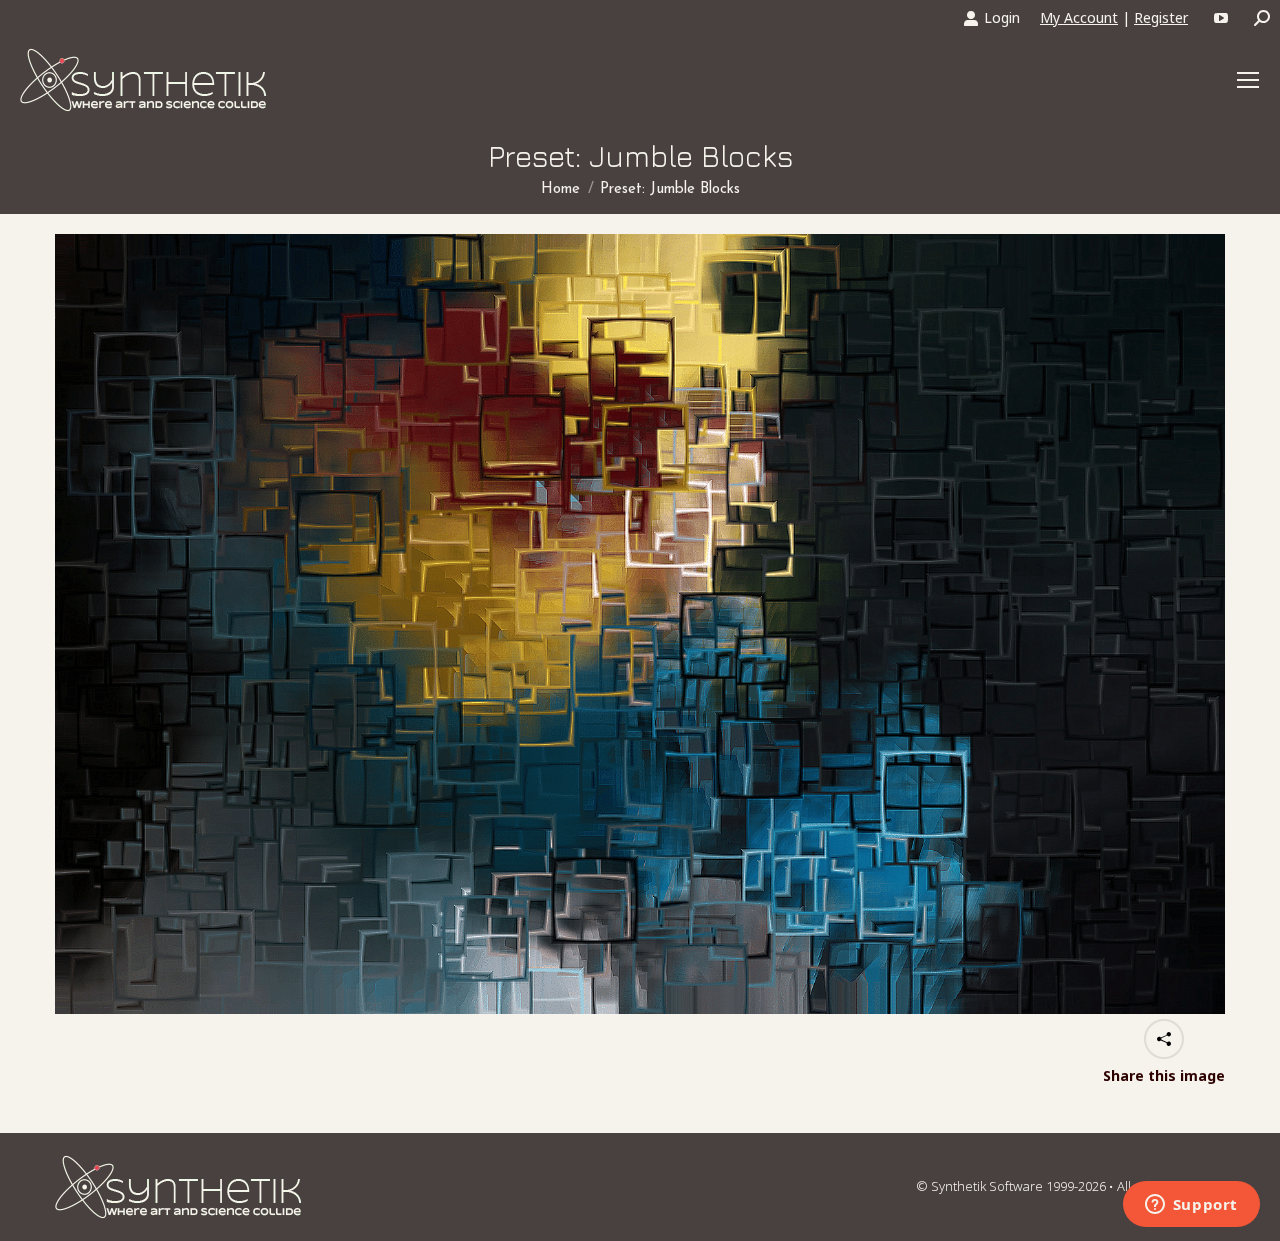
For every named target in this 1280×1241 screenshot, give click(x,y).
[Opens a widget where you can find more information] (1191, 1206)
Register (1161, 17)
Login (1002, 17)
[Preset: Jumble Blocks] (640, 624)
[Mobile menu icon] (1248, 80)
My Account (1079, 17)
